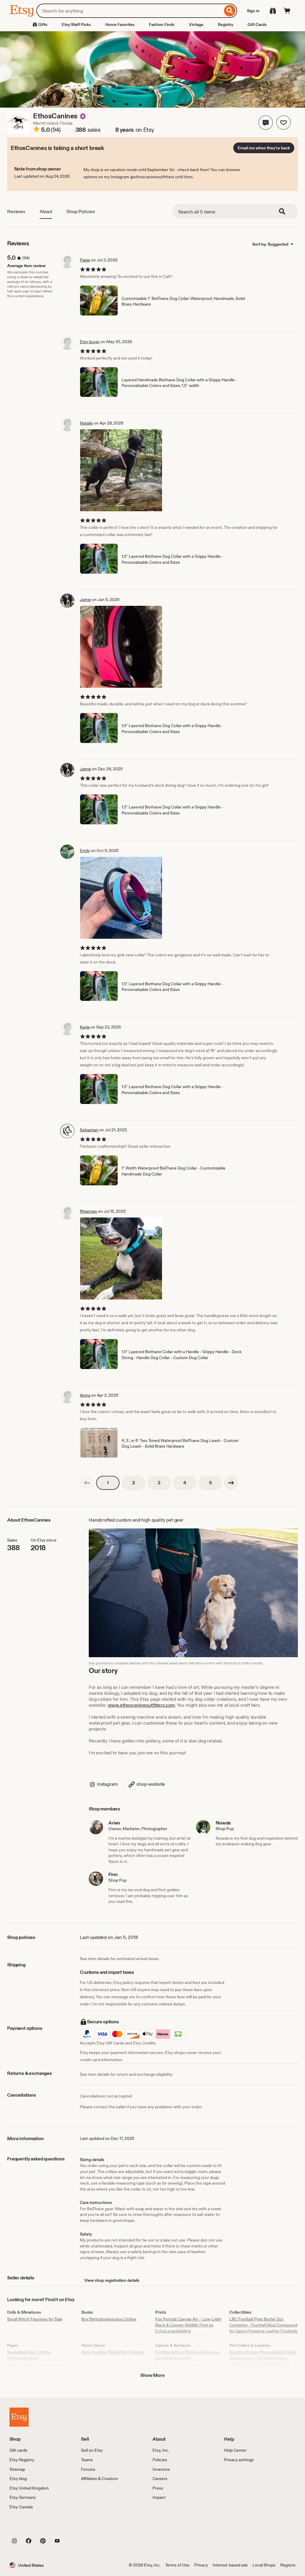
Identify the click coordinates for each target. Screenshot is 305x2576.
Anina (85, 1395)
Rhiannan (88, 1211)
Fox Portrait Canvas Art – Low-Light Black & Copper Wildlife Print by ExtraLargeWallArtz (188, 2325)
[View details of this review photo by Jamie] (121, 647)
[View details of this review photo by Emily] (121, 898)
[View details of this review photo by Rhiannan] (121, 1258)
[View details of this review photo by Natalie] (121, 470)
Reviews (16, 212)
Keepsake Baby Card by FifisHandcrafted (29, 2355)
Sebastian (89, 1130)
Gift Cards (257, 24)
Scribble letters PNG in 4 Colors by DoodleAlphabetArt (187, 2355)
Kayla (85, 1027)
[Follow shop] (284, 123)
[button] (266, 123)
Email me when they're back (264, 148)
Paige (85, 260)
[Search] (230, 11)
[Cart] (287, 11)
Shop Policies (81, 212)
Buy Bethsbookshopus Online (109, 2319)
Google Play (75, 2527)
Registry (225, 24)
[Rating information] (37, 130)
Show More (152, 2375)
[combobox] (129, 11)
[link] (87, 1483)
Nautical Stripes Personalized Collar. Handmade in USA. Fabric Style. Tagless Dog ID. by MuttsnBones (263, 2358)
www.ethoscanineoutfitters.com (141, 1705)
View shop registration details (112, 2280)
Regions (288, 2565)
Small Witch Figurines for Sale (35, 2319)
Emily (85, 851)
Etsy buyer (90, 342)
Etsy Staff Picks (76, 24)
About (46, 212)
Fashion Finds (162, 24)
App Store (30, 2527)
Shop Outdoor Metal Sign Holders (113, 2352)
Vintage (196, 24)
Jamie (85, 600)
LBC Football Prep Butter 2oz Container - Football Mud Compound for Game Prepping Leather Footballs (263, 2325)
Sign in (253, 11)
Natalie (86, 423)
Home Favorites (120, 24)
